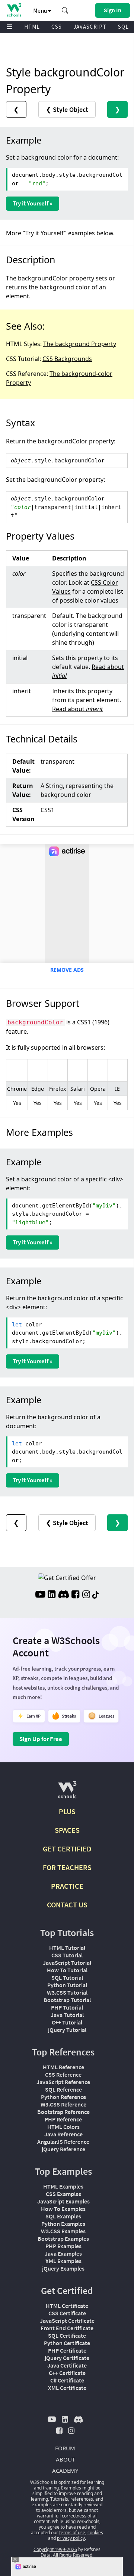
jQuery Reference (63, 2149)
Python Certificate (67, 2343)
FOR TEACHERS (67, 1867)
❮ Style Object (67, 109)
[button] (65, 10)
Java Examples (63, 2253)
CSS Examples (63, 2194)
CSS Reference (63, 2074)
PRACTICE (67, 1886)
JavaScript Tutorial (67, 1963)
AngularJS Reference (63, 2142)
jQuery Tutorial (67, 2030)
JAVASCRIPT (90, 27)
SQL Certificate (67, 2335)
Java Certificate (67, 2365)
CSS (57, 27)
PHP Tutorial (67, 2007)
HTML (32, 27)
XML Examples (63, 2261)
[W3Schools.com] (67, 1793)
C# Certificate (67, 2380)
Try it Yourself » (33, 203)
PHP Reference (63, 2119)
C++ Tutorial (67, 2022)
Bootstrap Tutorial (67, 2000)
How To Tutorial (67, 1970)
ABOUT (65, 2459)
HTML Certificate (67, 2306)
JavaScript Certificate (67, 2321)
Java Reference (63, 2134)
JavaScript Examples (63, 2201)
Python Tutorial (67, 1985)
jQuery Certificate (67, 2358)
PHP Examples (63, 2246)
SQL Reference (63, 2089)
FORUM (65, 2448)
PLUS (67, 1811)
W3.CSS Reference (63, 2104)
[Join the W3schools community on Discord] (63, 1595)
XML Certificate (67, 2388)
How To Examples (63, 2209)
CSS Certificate (67, 2313)
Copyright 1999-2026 (55, 2549)
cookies (95, 2533)
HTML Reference (63, 2067)
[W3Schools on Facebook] (75, 1595)
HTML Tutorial (67, 1948)
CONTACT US (67, 1905)
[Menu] (10, 27)
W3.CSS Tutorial (67, 1992)
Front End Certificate (67, 2328)
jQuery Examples (63, 2268)
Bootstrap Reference (63, 2112)
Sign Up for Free (41, 1739)
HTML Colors (63, 2127)
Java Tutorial (67, 2015)
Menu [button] (41, 10)
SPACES (67, 1830)
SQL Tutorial (67, 1977)
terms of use (72, 2533)
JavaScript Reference (63, 2082)
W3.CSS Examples (63, 2231)
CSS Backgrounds (67, 359)
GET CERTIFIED (67, 1849)
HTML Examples (63, 2186)
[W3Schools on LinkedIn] (52, 1595)
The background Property (80, 344)
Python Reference (63, 2097)
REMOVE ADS (67, 970)
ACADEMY (65, 2470)
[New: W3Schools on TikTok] (96, 1595)
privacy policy (71, 2538)
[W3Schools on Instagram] (86, 1595)
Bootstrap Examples (63, 2239)
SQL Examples (63, 2216)
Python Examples (63, 2224)
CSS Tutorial (67, 1955)
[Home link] (14, 10)
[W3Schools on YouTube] (40, 1595)
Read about (77, 709)
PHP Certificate (67, 2350)
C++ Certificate (67, 2373)
